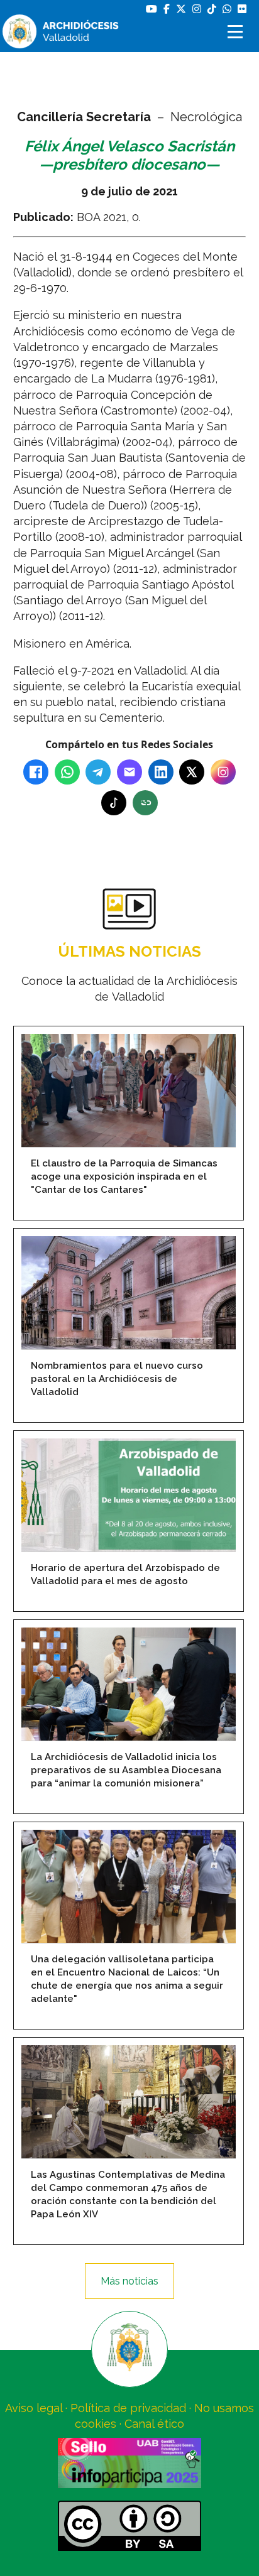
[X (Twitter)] (192, 772)
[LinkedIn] (161, 772)
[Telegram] (98, 772)
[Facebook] (36, 772)
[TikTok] (114, 803)
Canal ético (154, 2424)
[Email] (129, 772)
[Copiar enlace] (145, 803)
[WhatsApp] (67, 772)
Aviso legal (34, 2408)
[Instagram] (223, 772)
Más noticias (129, 2281)
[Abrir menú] (237, 32)
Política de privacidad (128, 2408)
